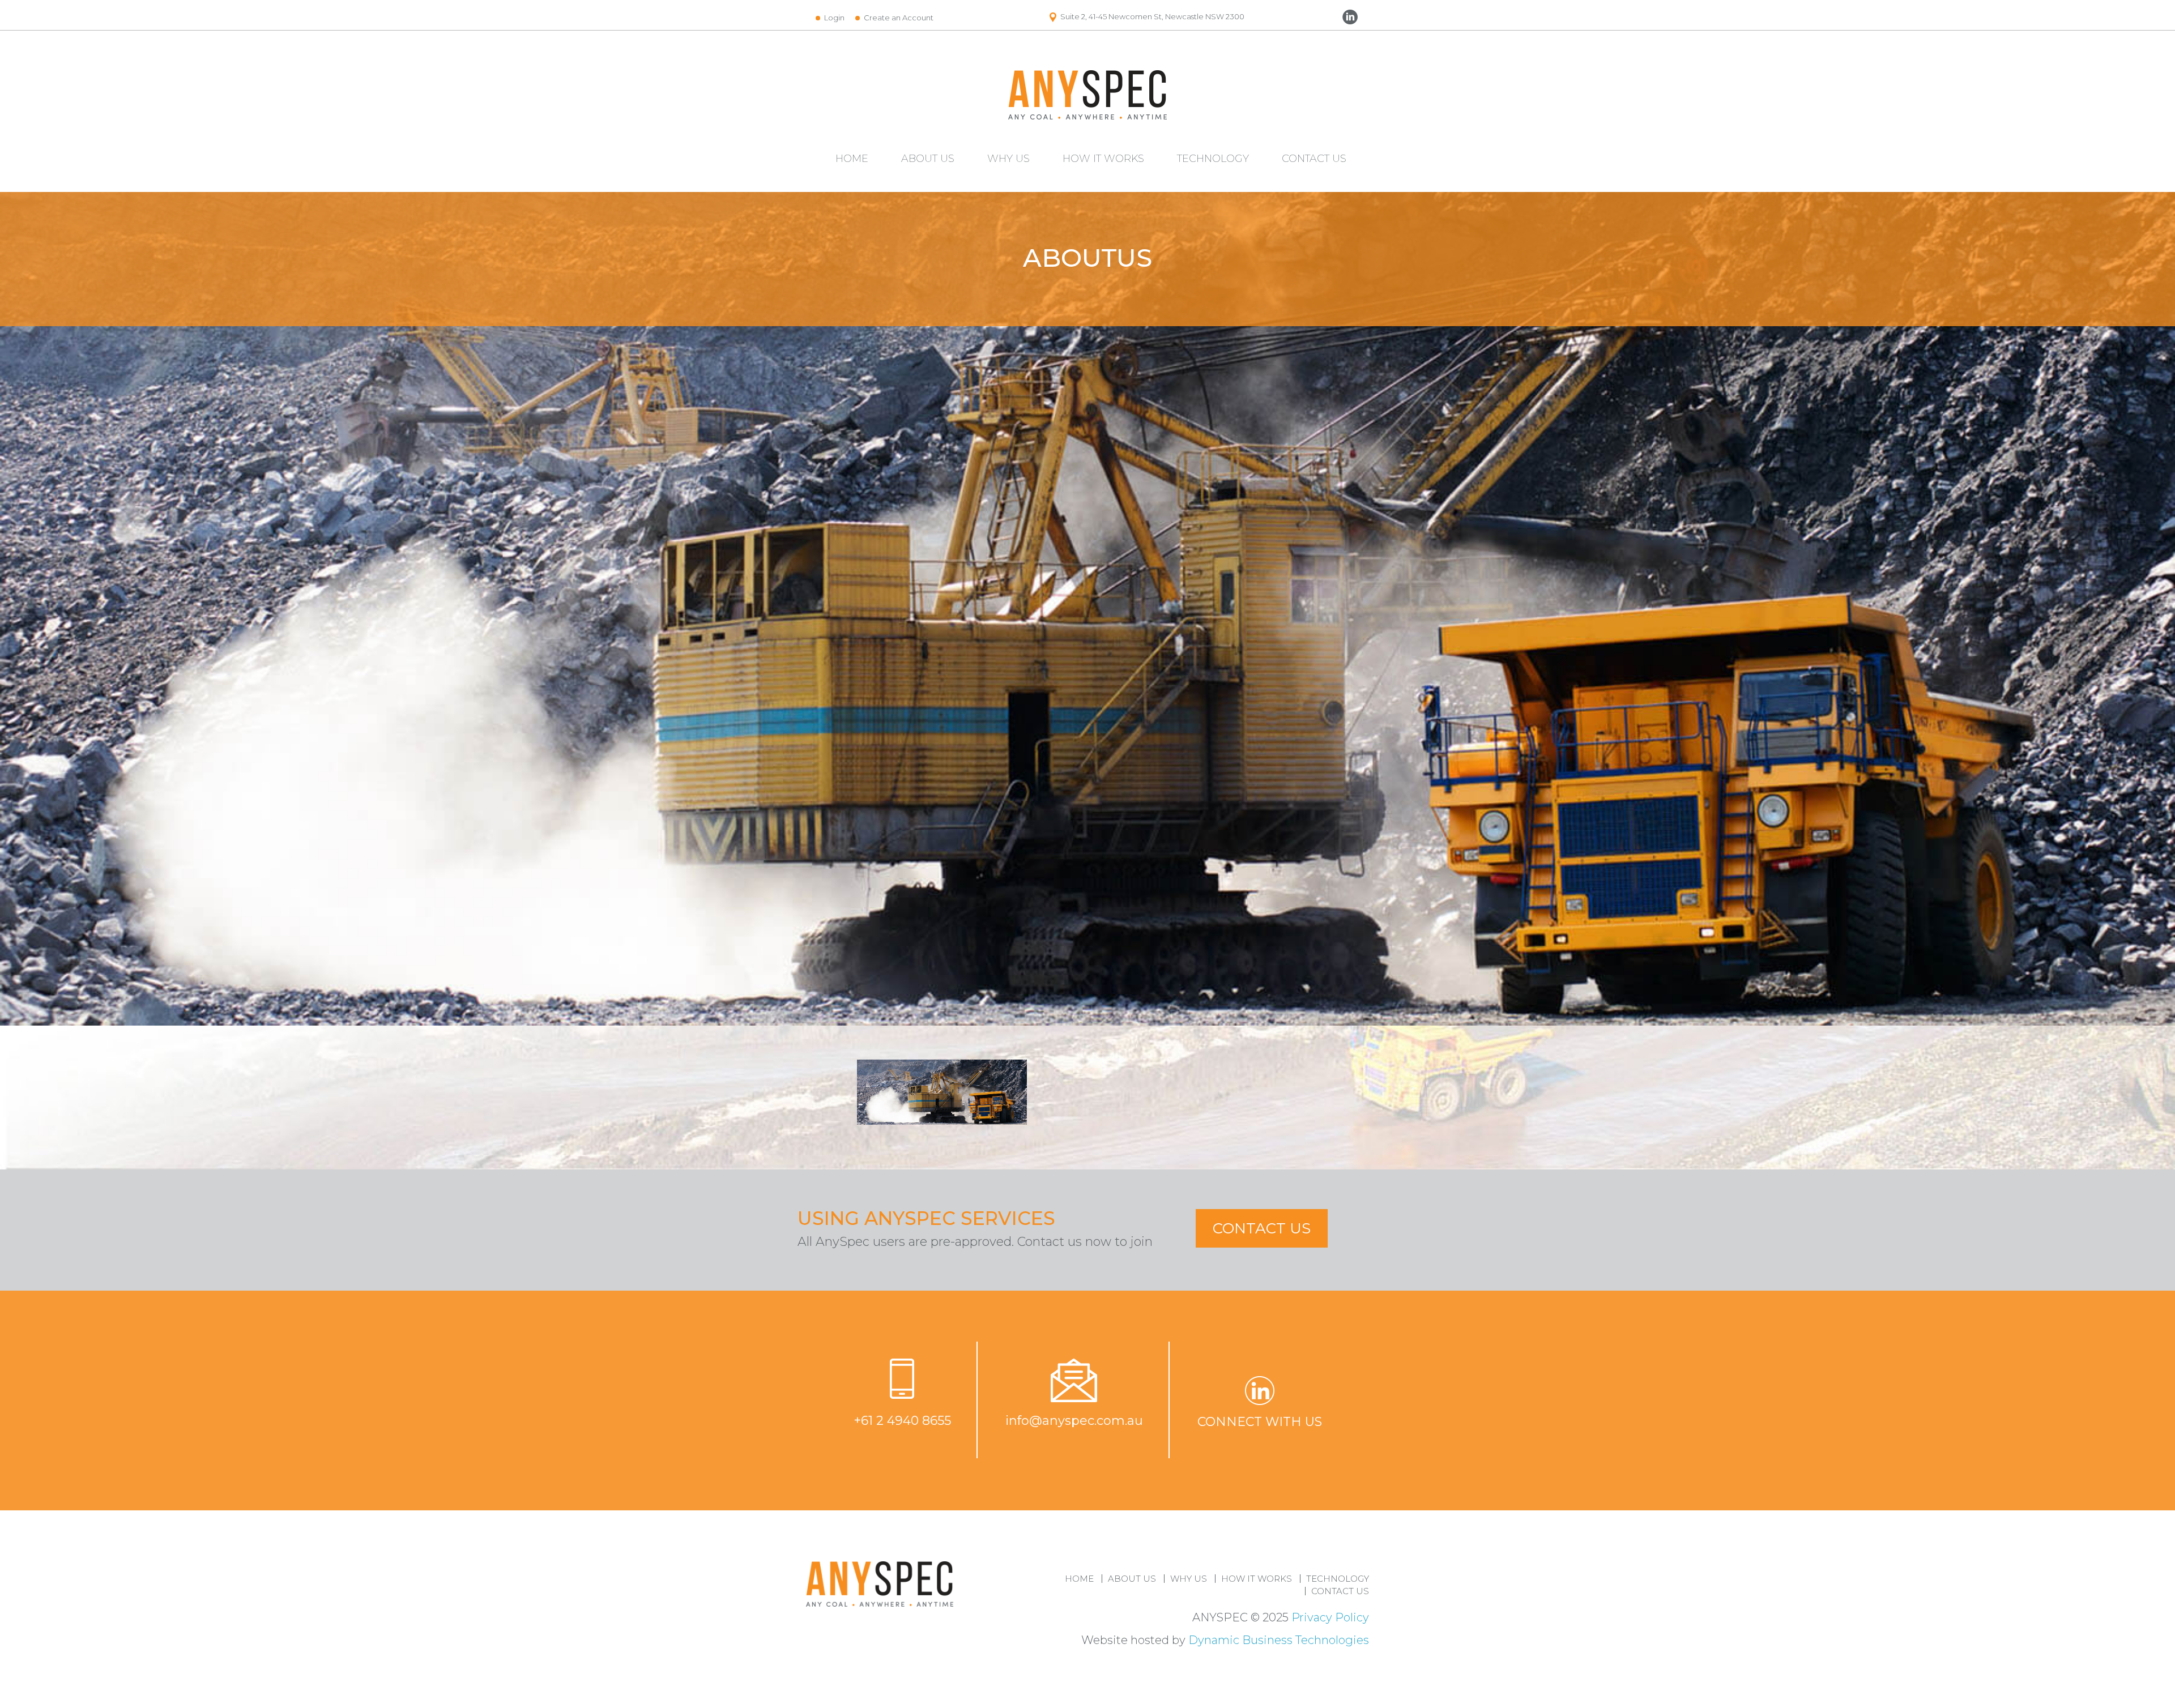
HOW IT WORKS (1103, 159)
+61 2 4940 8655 (902, 1421)
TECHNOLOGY (1213, 159)
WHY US (1008, 159)
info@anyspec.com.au (1074, 1421)
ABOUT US (928, 159)
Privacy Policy (1330, 1617)
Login (834, 18)
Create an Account (899, 18)
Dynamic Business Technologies (1279, 1640)
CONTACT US (1314, 159)
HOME (852, 159)
